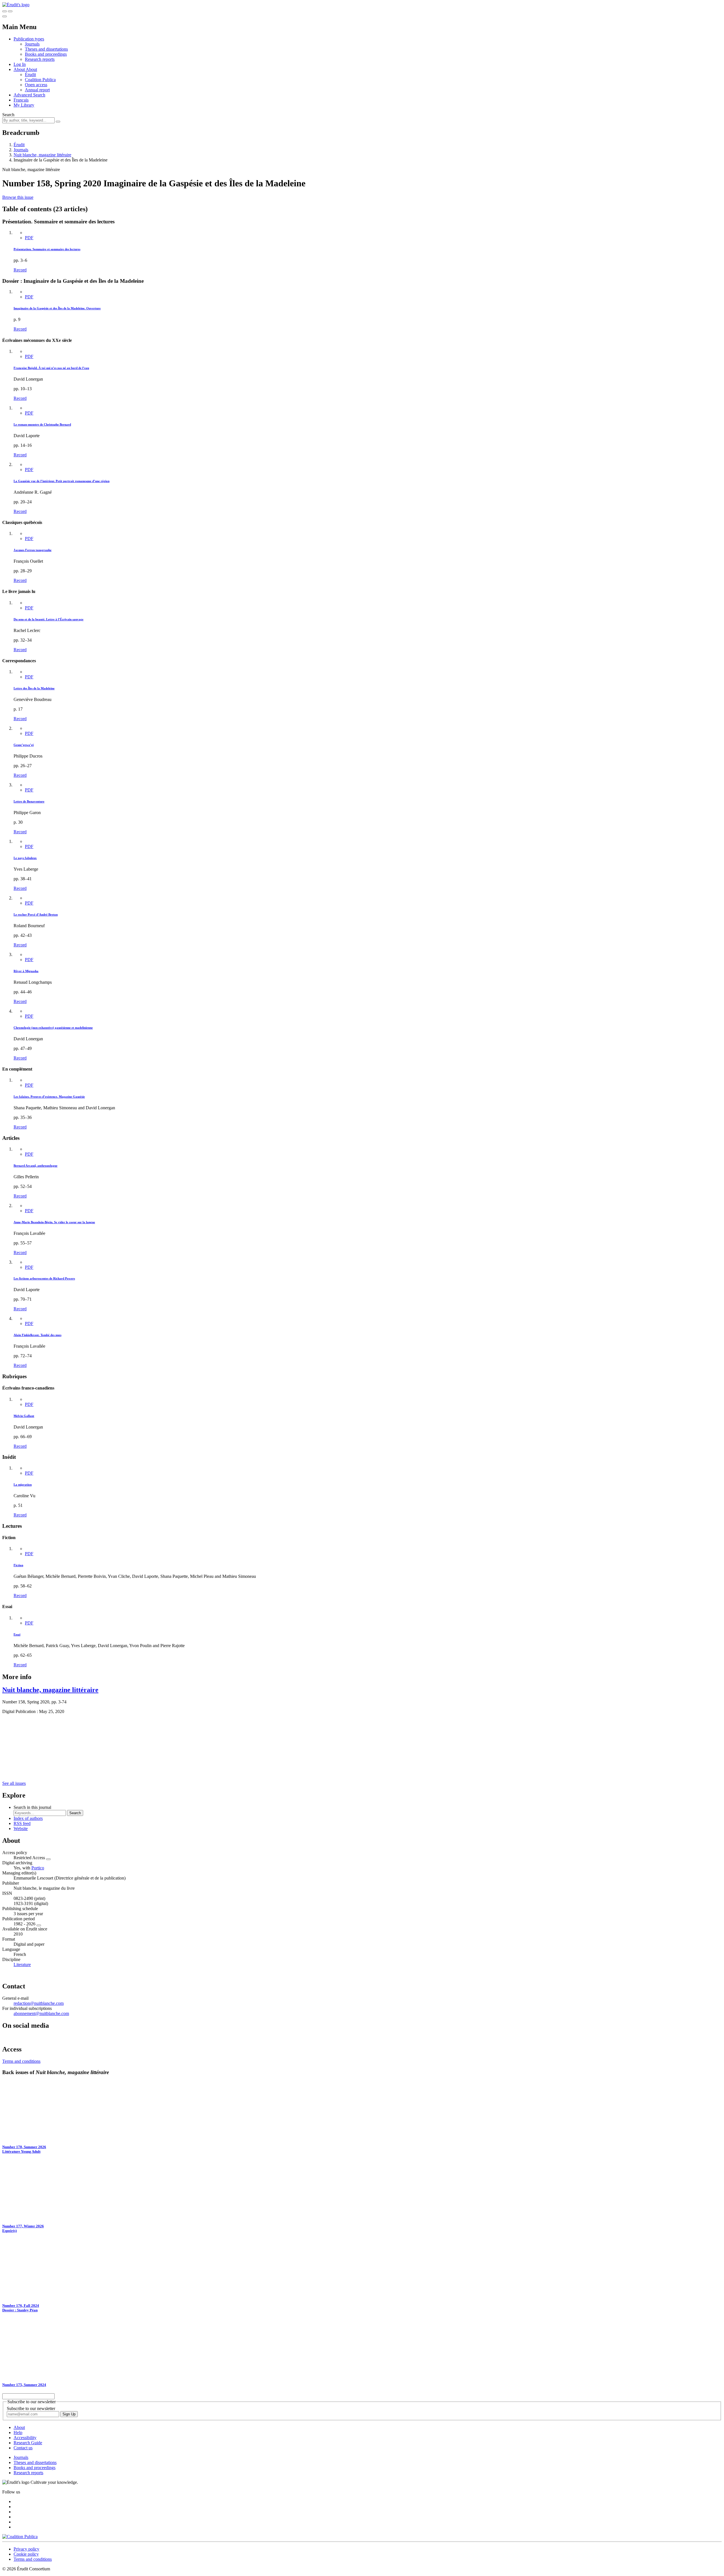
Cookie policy (26, 2554)
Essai (17, 1634)
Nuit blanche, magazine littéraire (42, 155)
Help (18, 2432)
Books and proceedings (46, 54)
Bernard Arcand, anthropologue (35, 1166)
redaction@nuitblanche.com (39, 2003)
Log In (20, 64)
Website (21, 1829)
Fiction (18, 1565)
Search (8, 115)
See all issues (14, 1783)
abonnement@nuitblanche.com (41, 2013)
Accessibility (25, 2438)
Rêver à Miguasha (26, 971)
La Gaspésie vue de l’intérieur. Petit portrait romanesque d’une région (62, 481)
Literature (22, 1965)
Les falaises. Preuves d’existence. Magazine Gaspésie (49, 1097)
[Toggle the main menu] (5, 16)
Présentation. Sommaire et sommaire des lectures (47, 249)
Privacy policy (26, 2549)
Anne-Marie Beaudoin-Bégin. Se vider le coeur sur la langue (54, 1222)
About (31, 69)
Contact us (23, 2448)
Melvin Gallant (24, 1416)
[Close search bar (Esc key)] (10, 11)
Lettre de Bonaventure (29, 801)
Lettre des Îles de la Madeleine (34, 688)
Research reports (40, 59)
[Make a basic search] (5, 11)
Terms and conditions (21, 2061)
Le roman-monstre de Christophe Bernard (42, 424)
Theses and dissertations (46, 49)
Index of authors (28, 1818)
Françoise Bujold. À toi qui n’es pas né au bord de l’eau (51, 368)
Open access (36, 85)
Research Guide (28, 2443)
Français (21, 100)
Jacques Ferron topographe (33, 550)
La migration (23, 1485)
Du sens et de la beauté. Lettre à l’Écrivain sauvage (49, 619)
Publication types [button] (29, 39)
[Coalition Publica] (20, 2537)
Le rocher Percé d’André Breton (36, 914)
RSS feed (22, 1823)
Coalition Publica (40, 80)
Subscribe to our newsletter (31, 2408)
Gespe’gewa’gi (24, 745)
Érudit (30, 75)
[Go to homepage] (16, 5)
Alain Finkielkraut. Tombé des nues (37, 1335)
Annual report (37, 90)
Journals (32, 44)
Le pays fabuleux (25, 858)
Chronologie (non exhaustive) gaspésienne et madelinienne (53, 1028)
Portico (38, 1868)
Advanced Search (29, 95)
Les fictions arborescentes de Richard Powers (44, 1278)
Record (20, 270)
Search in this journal (32, 1807)
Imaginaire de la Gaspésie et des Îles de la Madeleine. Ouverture (57, 308)
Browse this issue (18, 197)
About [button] (20, 69)
